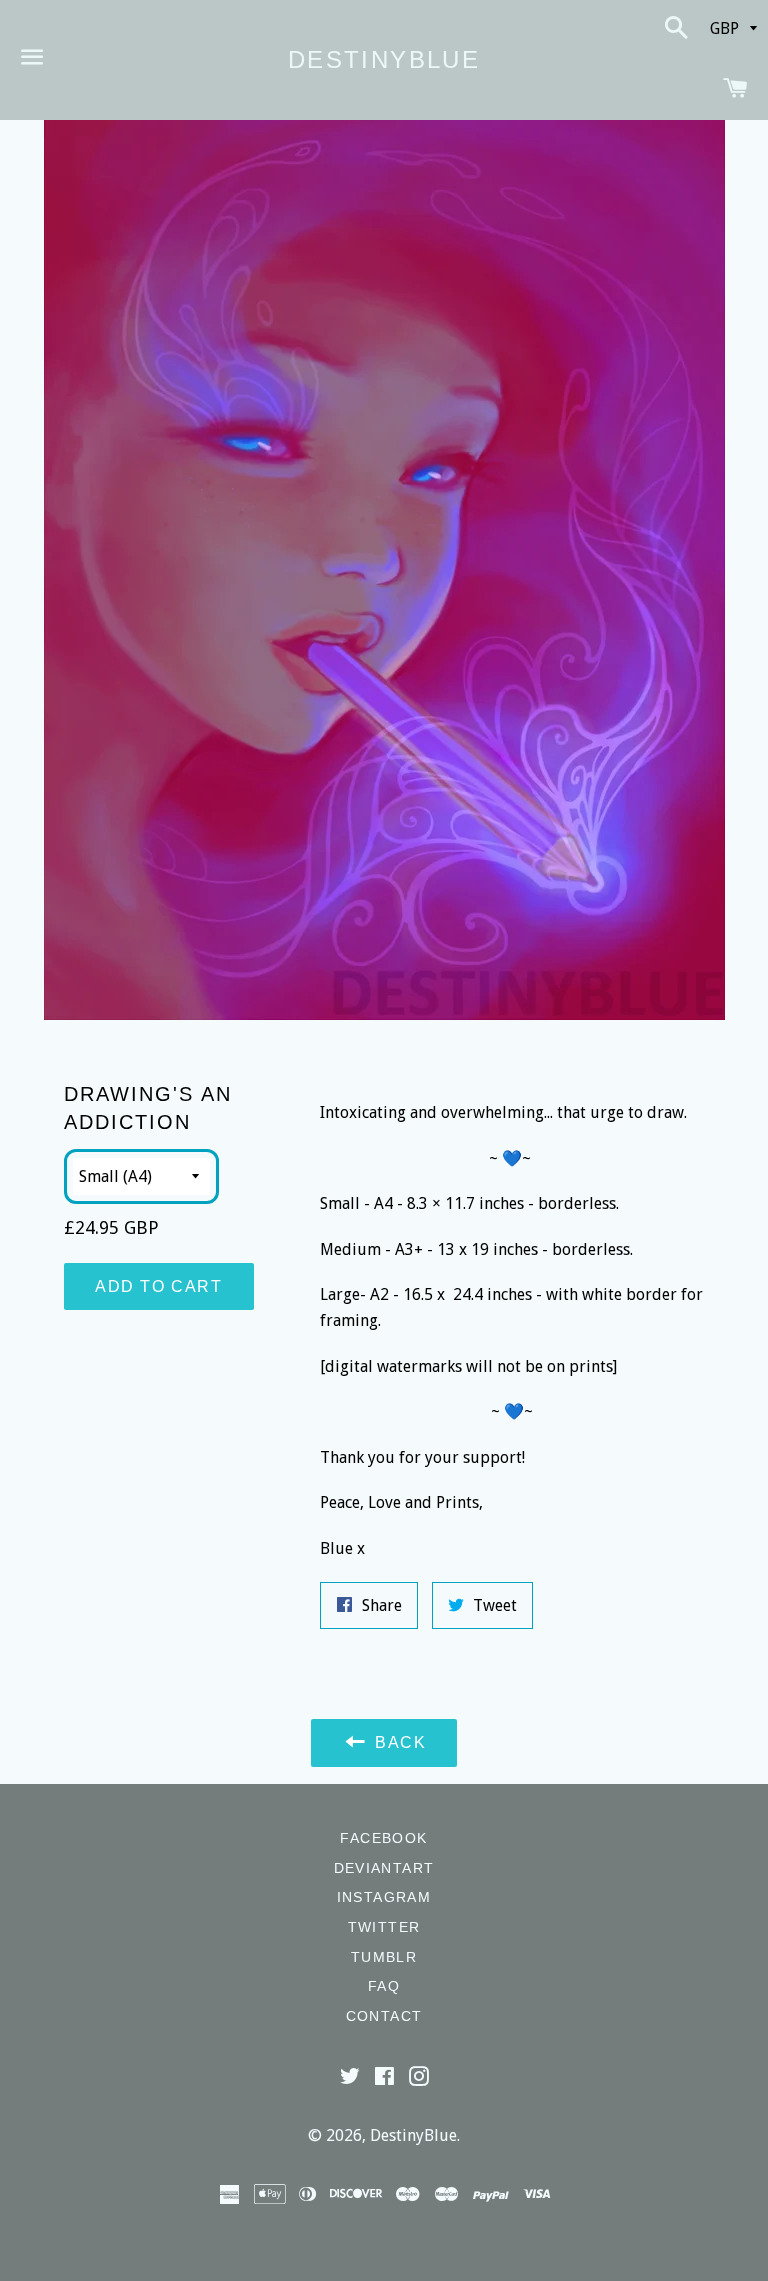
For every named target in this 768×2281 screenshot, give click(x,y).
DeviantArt (384, 1868)
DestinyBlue (384, 59)
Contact (384, 2016)
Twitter (384, 1927)
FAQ (384, 1986)
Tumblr (384, 1957)
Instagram (384, 1897)
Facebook (383, 1838)
